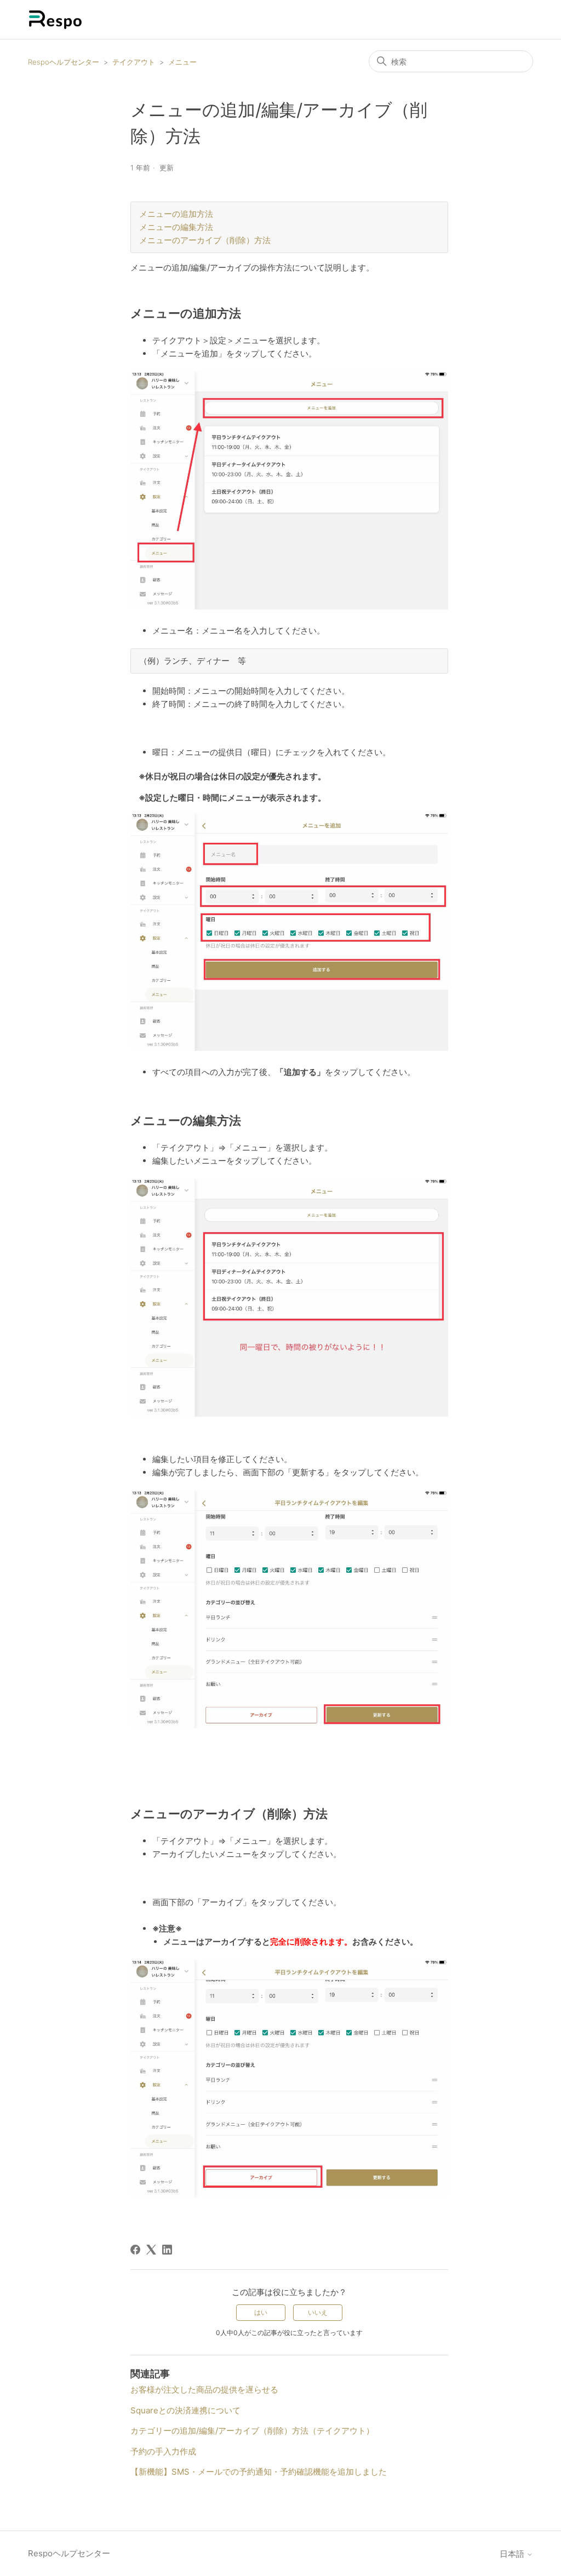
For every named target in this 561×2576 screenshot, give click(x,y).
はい (261, 2312)
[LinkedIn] (167, 2250)
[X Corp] (151, 2250)
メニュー (182, 62)
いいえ (318, 2312)
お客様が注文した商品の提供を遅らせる (204, 2390)
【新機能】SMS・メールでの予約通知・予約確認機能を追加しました (259, 2472)
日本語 (513, 2554)
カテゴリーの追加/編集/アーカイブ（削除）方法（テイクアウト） (252, 2431)
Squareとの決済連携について (185, 2410)
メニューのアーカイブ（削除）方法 (205, 240)
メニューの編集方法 (176, 227)
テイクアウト (134, 62)
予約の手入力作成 (163, 2451)
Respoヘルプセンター (64, 62)
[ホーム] (55, 19)
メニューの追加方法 (176, 214)
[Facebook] (135, 2250)
